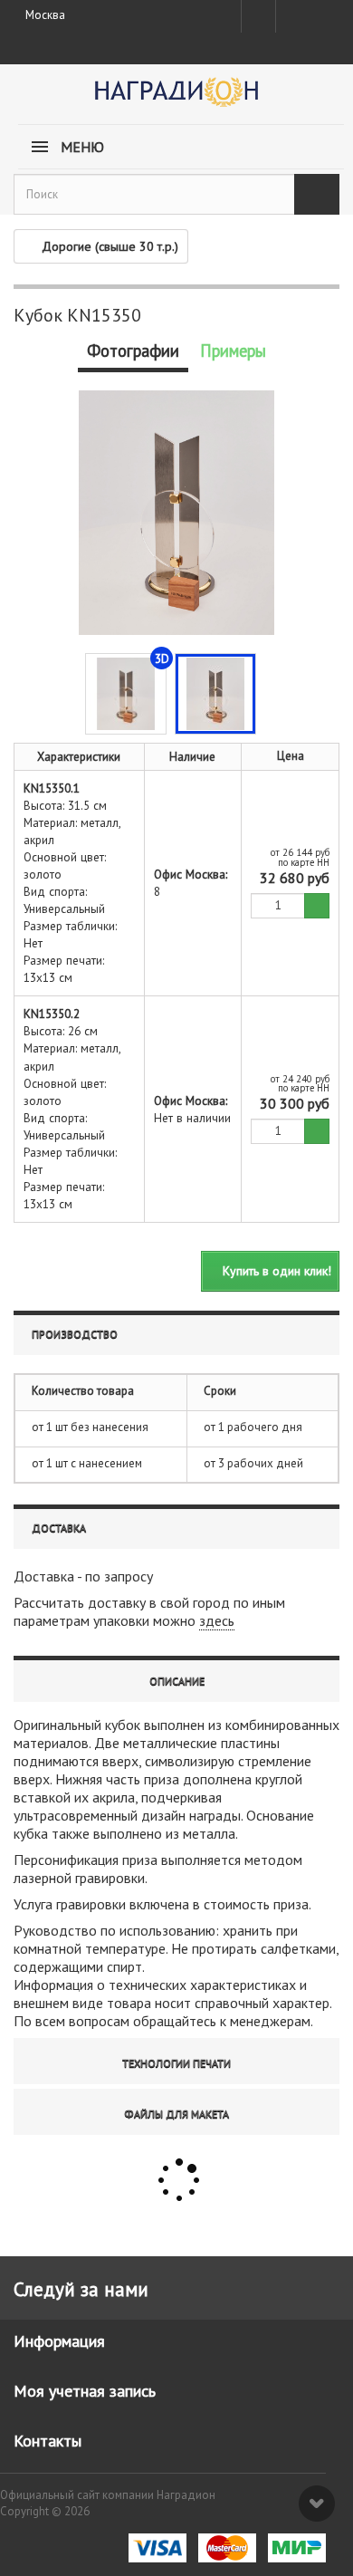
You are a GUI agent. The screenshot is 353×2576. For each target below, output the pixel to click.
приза (162, 1779)
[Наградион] (176, 98)
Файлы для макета (176, 2114)
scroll (317, 2504)
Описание (177, 1681)
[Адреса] (258, 16)
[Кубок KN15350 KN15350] (215, 694)
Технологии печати (176, 2063)
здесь (217, 1620)
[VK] (291, 16)
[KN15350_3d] (126, 694)
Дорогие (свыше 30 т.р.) (110, 246)
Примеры (233, 351)
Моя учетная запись (85, 2391)
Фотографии (133, 351)
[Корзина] (323, 13)
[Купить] (317, 906)
